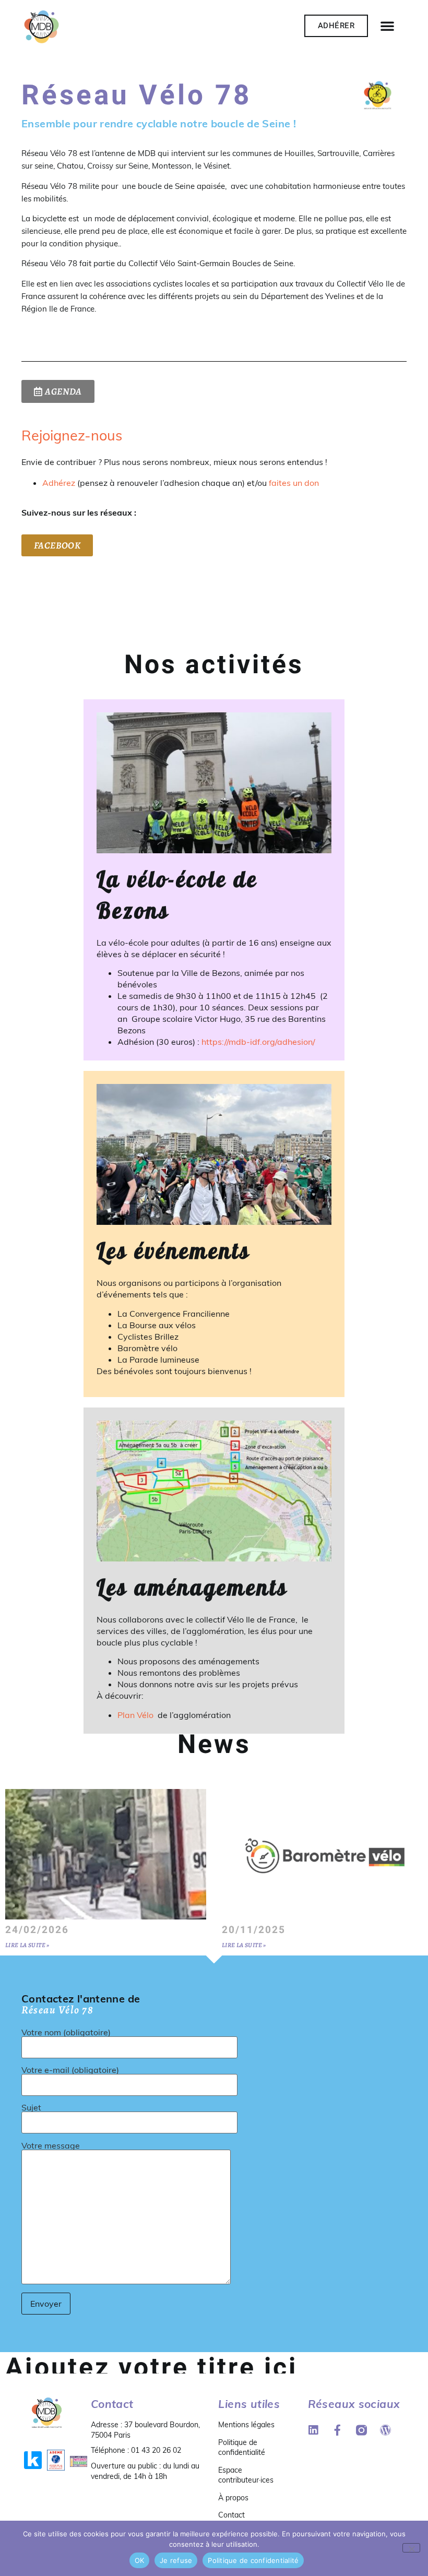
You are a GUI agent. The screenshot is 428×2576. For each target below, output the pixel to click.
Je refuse (176, 2560)
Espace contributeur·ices (246, 2475)
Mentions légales (246, 2425)
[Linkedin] (313, 2430)
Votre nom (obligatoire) (66, 2033)
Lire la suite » (27, 1945)
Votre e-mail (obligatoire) (70, 2070)
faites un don (294, 483)
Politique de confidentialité (242, 2448)
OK (140, 2560)
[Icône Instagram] (361, 2430)
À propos (233, 2498)
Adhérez (59, 483)
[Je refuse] (411, 2548)
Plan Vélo (136, 1715)
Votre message (51, 2146)
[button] (387, 26)
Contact (231, 2515)
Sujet (31, 2108)
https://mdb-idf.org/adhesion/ (258, 1042)
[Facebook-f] (337, 2430)
